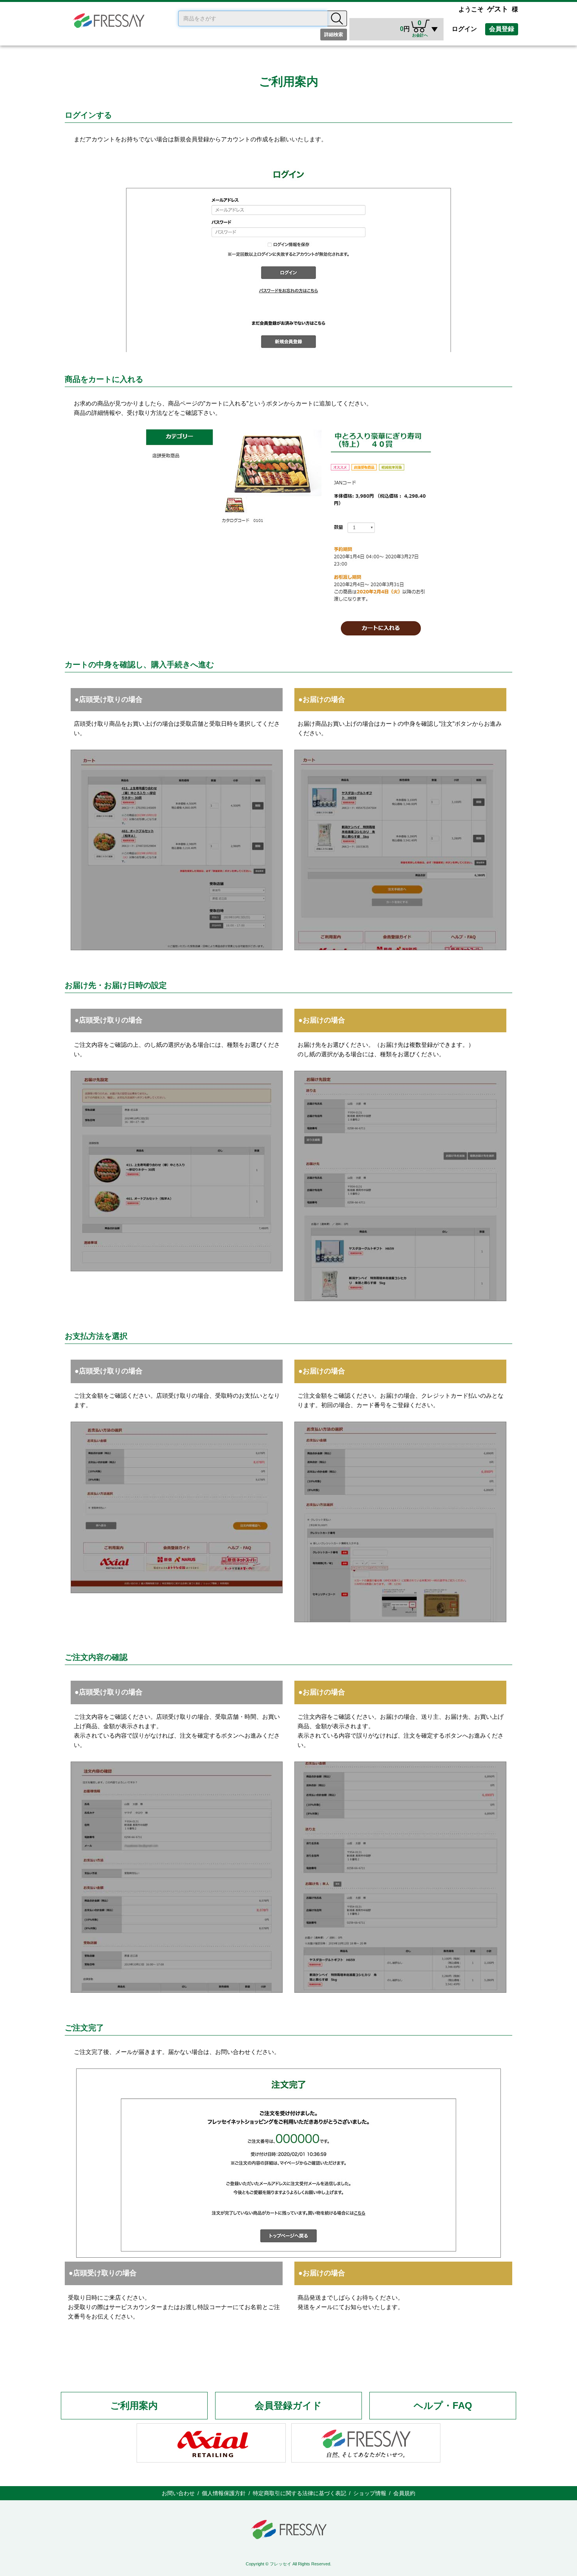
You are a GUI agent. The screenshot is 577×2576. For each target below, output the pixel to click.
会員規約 (404, 2493)
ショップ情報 (370, 2493)
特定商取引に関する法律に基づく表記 (299, 2493)
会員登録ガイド (288, 2405)
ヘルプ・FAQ (443, 2405)
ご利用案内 (134, 2405)
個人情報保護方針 (224, 2493)
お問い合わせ (178, 2493)
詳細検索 (334, 35)
